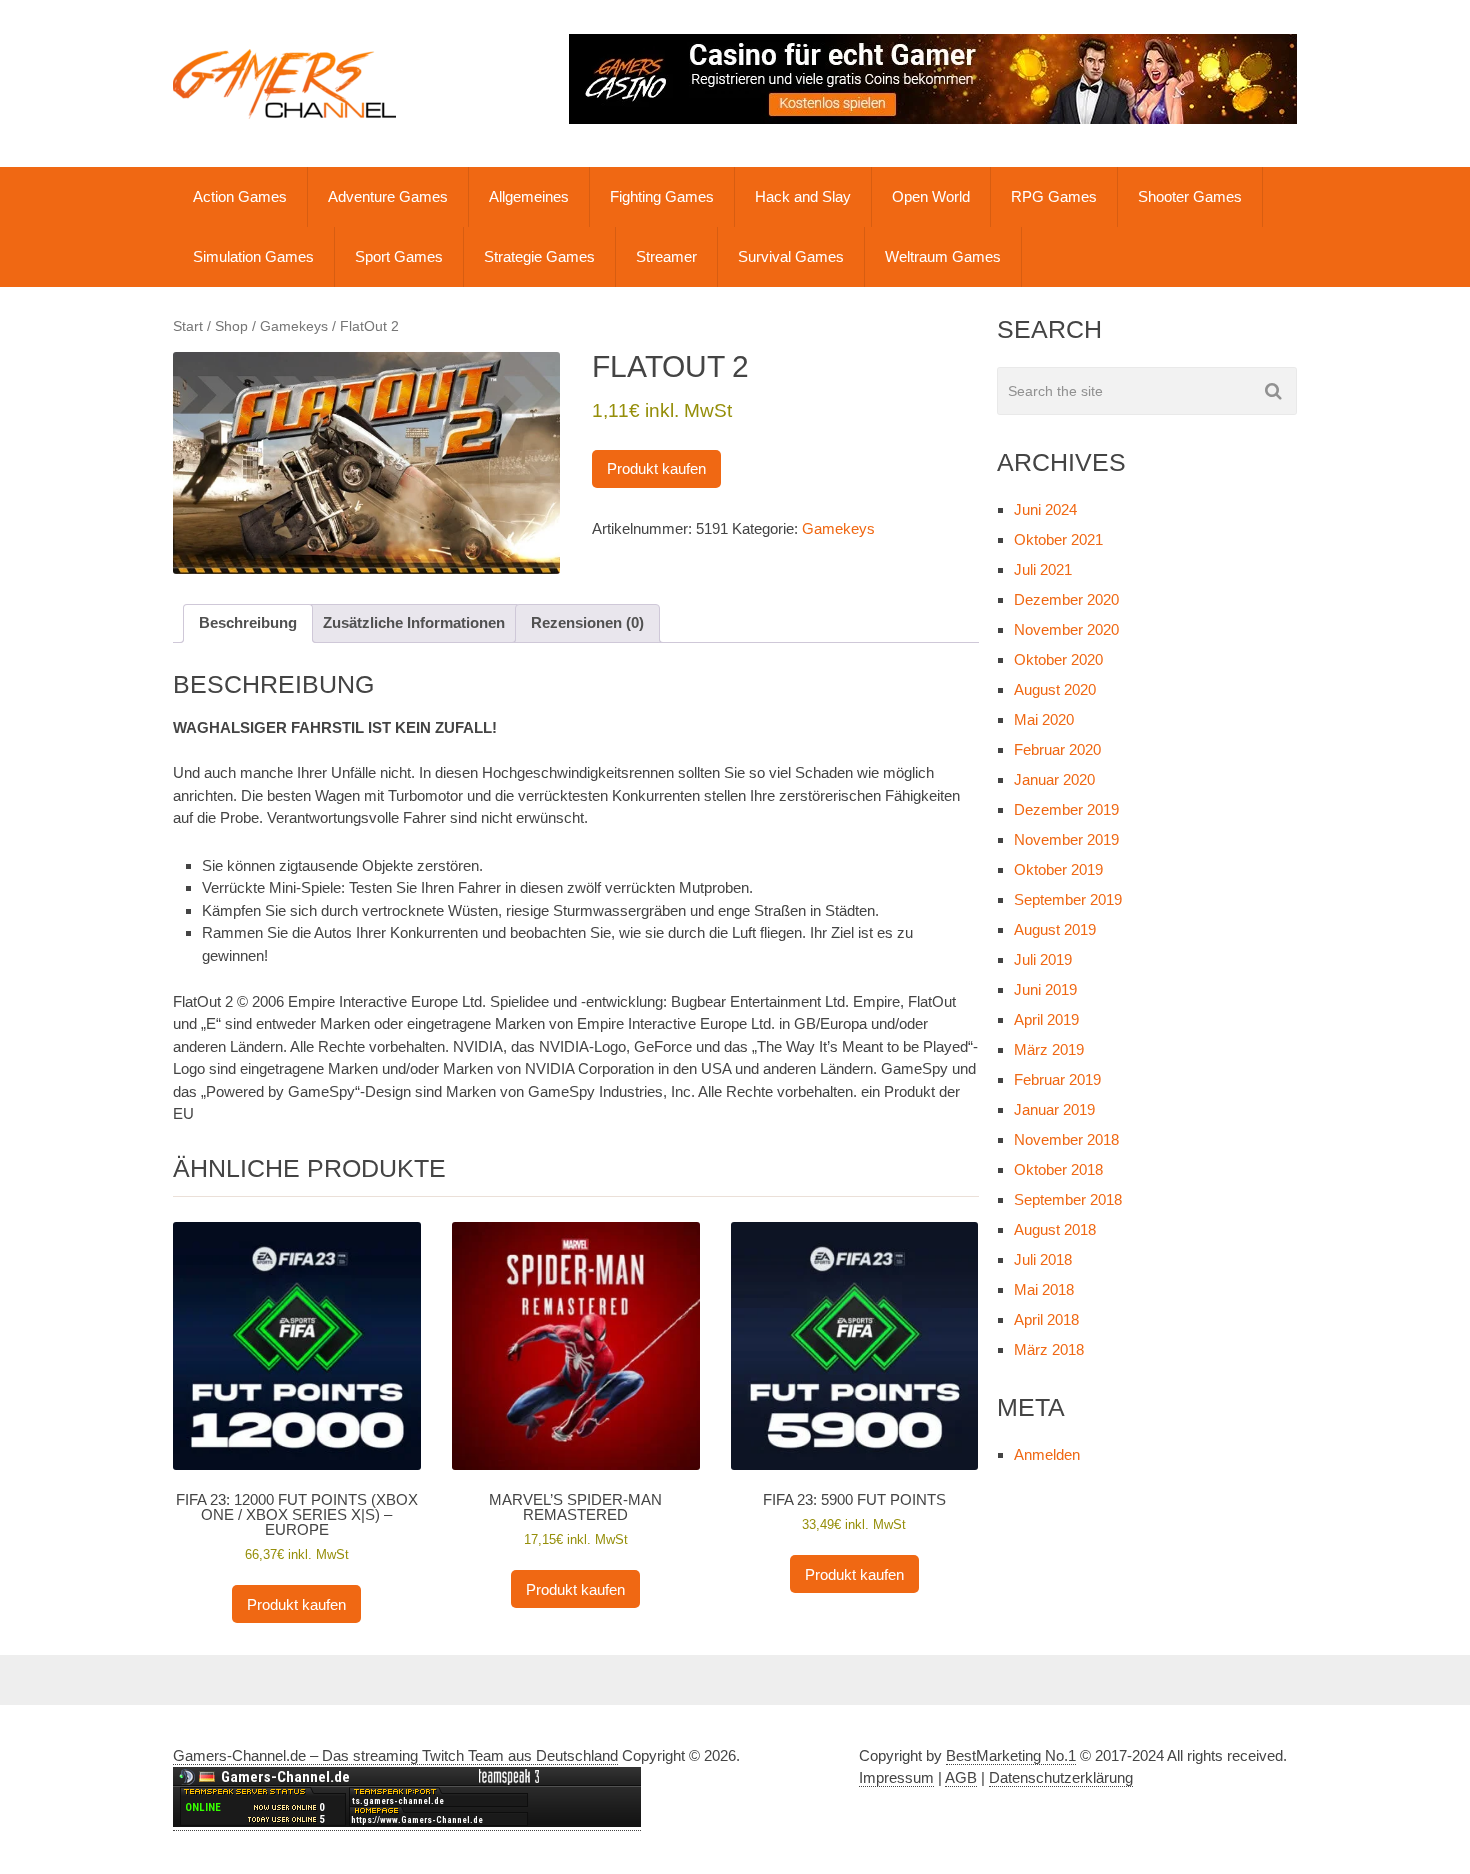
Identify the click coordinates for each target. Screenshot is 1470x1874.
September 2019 (1068, 899)
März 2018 (1049, 1349)
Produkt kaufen (656, 468)
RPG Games (1054, 196)
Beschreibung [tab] (248, 622)
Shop (231, 326)
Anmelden (1047, 1454)
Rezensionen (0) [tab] (587, 622)
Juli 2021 (1043, 569)
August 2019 (1055, 929)
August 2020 (1055, 689)
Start (188, 326)
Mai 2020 (1044, 719)
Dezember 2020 (1066, 599)
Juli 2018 (1043, 1259)
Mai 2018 (1044, 1289)
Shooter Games (1190, 196)
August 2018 (1055, 1229)
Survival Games (791, 256)
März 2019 (1049, 1049)
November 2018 (1066, 1139)
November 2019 (1066, 839)
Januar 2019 (1054, 1109)
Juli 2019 (1043, 959)
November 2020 (1066, 629)
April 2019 (1046, 1019)
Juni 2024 (1045, 509)
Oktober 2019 (1058, 869)
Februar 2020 (1057, 749)
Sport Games (399, 256)
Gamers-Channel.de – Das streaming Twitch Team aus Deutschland (395, 1755)
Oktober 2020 (1058, 659)
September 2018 (1068, 1199)
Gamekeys (294, 326)
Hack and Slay (803, 196)
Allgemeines (529, 196)
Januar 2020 (1054, 779)
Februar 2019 (1057, 1079)
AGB (961, 1777)
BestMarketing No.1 (1011, 1755)
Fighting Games (662, 196)
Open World (931, 196)
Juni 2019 (1045, 989)
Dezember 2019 (1066, 809)
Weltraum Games (943, 256)
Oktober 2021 (1058, 539)
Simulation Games (253, 256)
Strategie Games (539, 256)
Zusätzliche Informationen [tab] (414, 622)
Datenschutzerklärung (1061, 1777)
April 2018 (1046, 1319)
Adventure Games (388, 196)
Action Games (240, 196)
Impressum (896, 1777)
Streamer (666, 256)
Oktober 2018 (1058, 1169)
